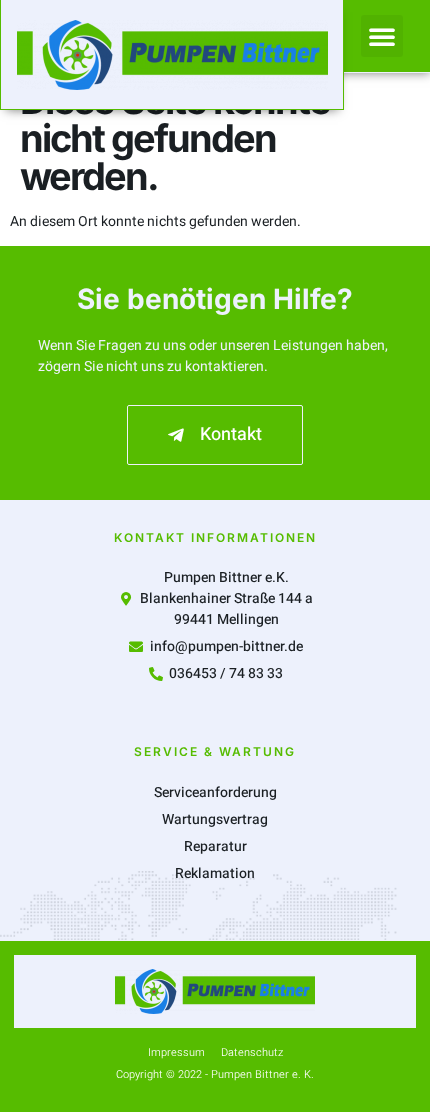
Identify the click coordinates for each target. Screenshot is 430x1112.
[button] (382, 36)
